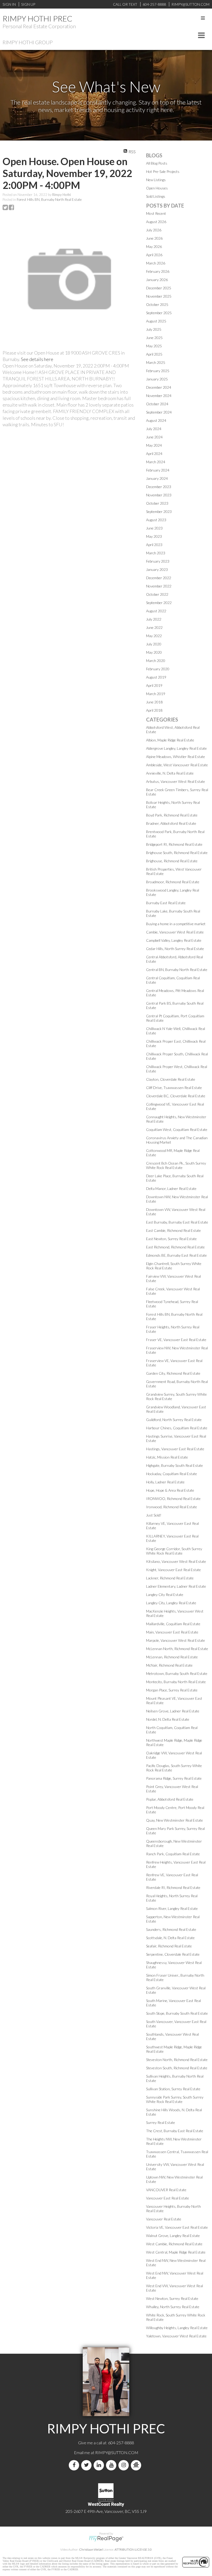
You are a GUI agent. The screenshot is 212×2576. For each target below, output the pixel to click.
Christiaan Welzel (91, 2549)
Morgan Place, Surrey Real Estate (172, 1690)
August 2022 (156, 611)
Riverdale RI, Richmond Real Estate (173, 1887)
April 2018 (154, 710)
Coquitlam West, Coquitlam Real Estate (177, 1129)
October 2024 (157, 404)
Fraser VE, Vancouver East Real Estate (176, 1340)
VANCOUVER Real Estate (166, 2190)
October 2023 (157, 503)
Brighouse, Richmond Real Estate (172, 861)
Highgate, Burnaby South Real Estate (175, 1465)
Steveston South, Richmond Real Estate (177, 2068)
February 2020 (158, 669)
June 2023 (154, 528)
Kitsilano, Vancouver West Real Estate (176, 1561)
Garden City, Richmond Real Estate (173, 1373)
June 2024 (154, 437)
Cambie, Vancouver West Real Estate (175, 932)
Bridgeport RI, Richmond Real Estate (174, 844)
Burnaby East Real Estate (166, 903)
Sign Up (28, 4)
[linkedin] (100, 2465)
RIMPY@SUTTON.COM (117, 2452)
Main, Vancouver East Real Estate (172, 1632)
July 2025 (154, 329)
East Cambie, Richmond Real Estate (173, 1230)
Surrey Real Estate (161, 2122)
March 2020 (156, 661)
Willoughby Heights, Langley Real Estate (177, 2328)
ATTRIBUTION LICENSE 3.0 (133, 2549)
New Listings (156, 180)
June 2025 (154, 338)
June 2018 (154, 702)
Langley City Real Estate (165, 1595)
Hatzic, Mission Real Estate (167, 1457)
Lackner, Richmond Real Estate (170, 1578)
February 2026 (158, 271)
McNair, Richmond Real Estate (169, 1665)
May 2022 (154, 636)
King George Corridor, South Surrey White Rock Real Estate (174, 1551)
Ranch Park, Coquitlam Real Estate (173, 1854)
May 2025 (154, 346)
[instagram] (125, 2465)
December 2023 (159, 487)
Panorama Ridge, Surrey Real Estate (174, 1778)
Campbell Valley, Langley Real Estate (174, 940)
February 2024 (158, 470)
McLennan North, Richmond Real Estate (177, 1649)
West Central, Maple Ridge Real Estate (176, 2252)
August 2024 (156, 420)
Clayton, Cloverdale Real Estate (171, 1079)
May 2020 (154, 652)
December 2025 (159, 288)
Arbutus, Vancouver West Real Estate (176, 781)
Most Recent (156, 213)
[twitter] (87, 2465)
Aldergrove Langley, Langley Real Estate (176, 748)
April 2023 (154, 545)
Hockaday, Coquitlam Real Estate (172, 1474)
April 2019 (154, 685)
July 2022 (154, 619)
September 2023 (159, 511)
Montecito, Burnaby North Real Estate (176, 1682)
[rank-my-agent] (137, 2465)
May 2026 (154, 246)
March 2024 (156, 462)
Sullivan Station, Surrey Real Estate (173, 2089)
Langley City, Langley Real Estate (171, 1603)
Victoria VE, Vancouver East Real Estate (177, 2227)
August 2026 (156, 222)
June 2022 (154, 627)
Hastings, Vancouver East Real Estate (175, 1449)
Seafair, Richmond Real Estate (169, 1946)
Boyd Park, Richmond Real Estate (172, 815)
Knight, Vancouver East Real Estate (173, 1570)
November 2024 (159, 396)
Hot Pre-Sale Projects (163, 171)
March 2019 (156, 694)
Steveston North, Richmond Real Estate (177, 2060)
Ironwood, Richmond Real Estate (172, 1507)
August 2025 (156, 321)
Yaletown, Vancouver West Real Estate (176, 2336)
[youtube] (112, 2465)
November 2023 (159, 495)
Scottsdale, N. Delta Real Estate (170, 1938)
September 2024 (159, 412)
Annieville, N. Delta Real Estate (170, 773)
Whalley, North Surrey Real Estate (173, 2307)
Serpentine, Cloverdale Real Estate (173, 1954)
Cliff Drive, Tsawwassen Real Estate (174, 1088)
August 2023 (156, 520)
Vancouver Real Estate (164, 2219)
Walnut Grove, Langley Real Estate (173, 2236)
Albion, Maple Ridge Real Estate (170, 740)
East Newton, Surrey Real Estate (171, 1239)
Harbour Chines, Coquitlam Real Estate (177, 1428)
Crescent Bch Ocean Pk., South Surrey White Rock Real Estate (176, 1165)
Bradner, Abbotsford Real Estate (171, 823)
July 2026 (154, 230)
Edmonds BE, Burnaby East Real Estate (176, 1255)
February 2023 (158, 561)
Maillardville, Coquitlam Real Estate (173, 1624)
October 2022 (157, 594)
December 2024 (159, 387)
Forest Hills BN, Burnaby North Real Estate (49, 200)
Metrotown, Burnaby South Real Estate (177, 1673)
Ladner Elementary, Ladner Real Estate (176, 1586)
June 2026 (154, 238)
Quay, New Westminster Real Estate (175, 1820)
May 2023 (154, 536)
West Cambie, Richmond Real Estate (174, 2244)
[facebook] (75, 2465)
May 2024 (154, 445)
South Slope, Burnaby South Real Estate (177, 2013)
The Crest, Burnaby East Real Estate (175, 2131)
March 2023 (156, 553)
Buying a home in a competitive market (176, 924)
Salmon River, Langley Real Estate (172, 1908)
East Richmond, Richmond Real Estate (175, 1247)
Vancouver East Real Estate (168, 2198)
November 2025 (159, 296)
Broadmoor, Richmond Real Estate (173, 882)
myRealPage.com (106, 2539)
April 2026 (154, 255)
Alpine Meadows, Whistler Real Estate (176, 757)
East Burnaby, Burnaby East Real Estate (177, 1222)
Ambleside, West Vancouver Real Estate (177, 765)
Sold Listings (156, 196)
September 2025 (159, 313)
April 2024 (154, 454)
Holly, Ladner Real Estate (165, 1482)
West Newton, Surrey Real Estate (172, 2298)
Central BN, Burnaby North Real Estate (177, 970)
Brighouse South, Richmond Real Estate (177, 853)
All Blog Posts (157, 163)
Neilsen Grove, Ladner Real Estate (173, 1711)
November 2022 (159, 586)
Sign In (9, 4)
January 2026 (157, 280)
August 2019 (156, 677)
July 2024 (154, 429)
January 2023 (157, 569)
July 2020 (154, 644)
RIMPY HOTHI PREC (37, 18)
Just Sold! (154, 1515)
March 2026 (156, 263)
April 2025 (154, 354)
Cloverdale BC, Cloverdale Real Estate (176, 1096)
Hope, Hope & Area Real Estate (170, 1490)
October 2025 (157, 304)
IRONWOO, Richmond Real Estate (173, 1499)
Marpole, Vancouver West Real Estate (176, 1640)
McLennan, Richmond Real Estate (172, 1657)
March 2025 (156, 362)
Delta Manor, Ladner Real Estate (171, 1188)
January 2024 (157, 478)
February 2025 (158, 371)
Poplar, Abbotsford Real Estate (170, 1799)
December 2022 (159, 578)
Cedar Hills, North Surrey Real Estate (175, 949)
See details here (37, 359)
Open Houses (157, 188)
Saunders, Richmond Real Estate (171, 1929)
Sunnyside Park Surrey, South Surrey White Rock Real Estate (175, 2099)
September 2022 (159, 603)
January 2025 (157, 379)
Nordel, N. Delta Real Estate (168, 1719)
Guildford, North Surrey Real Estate (174, 1420)
